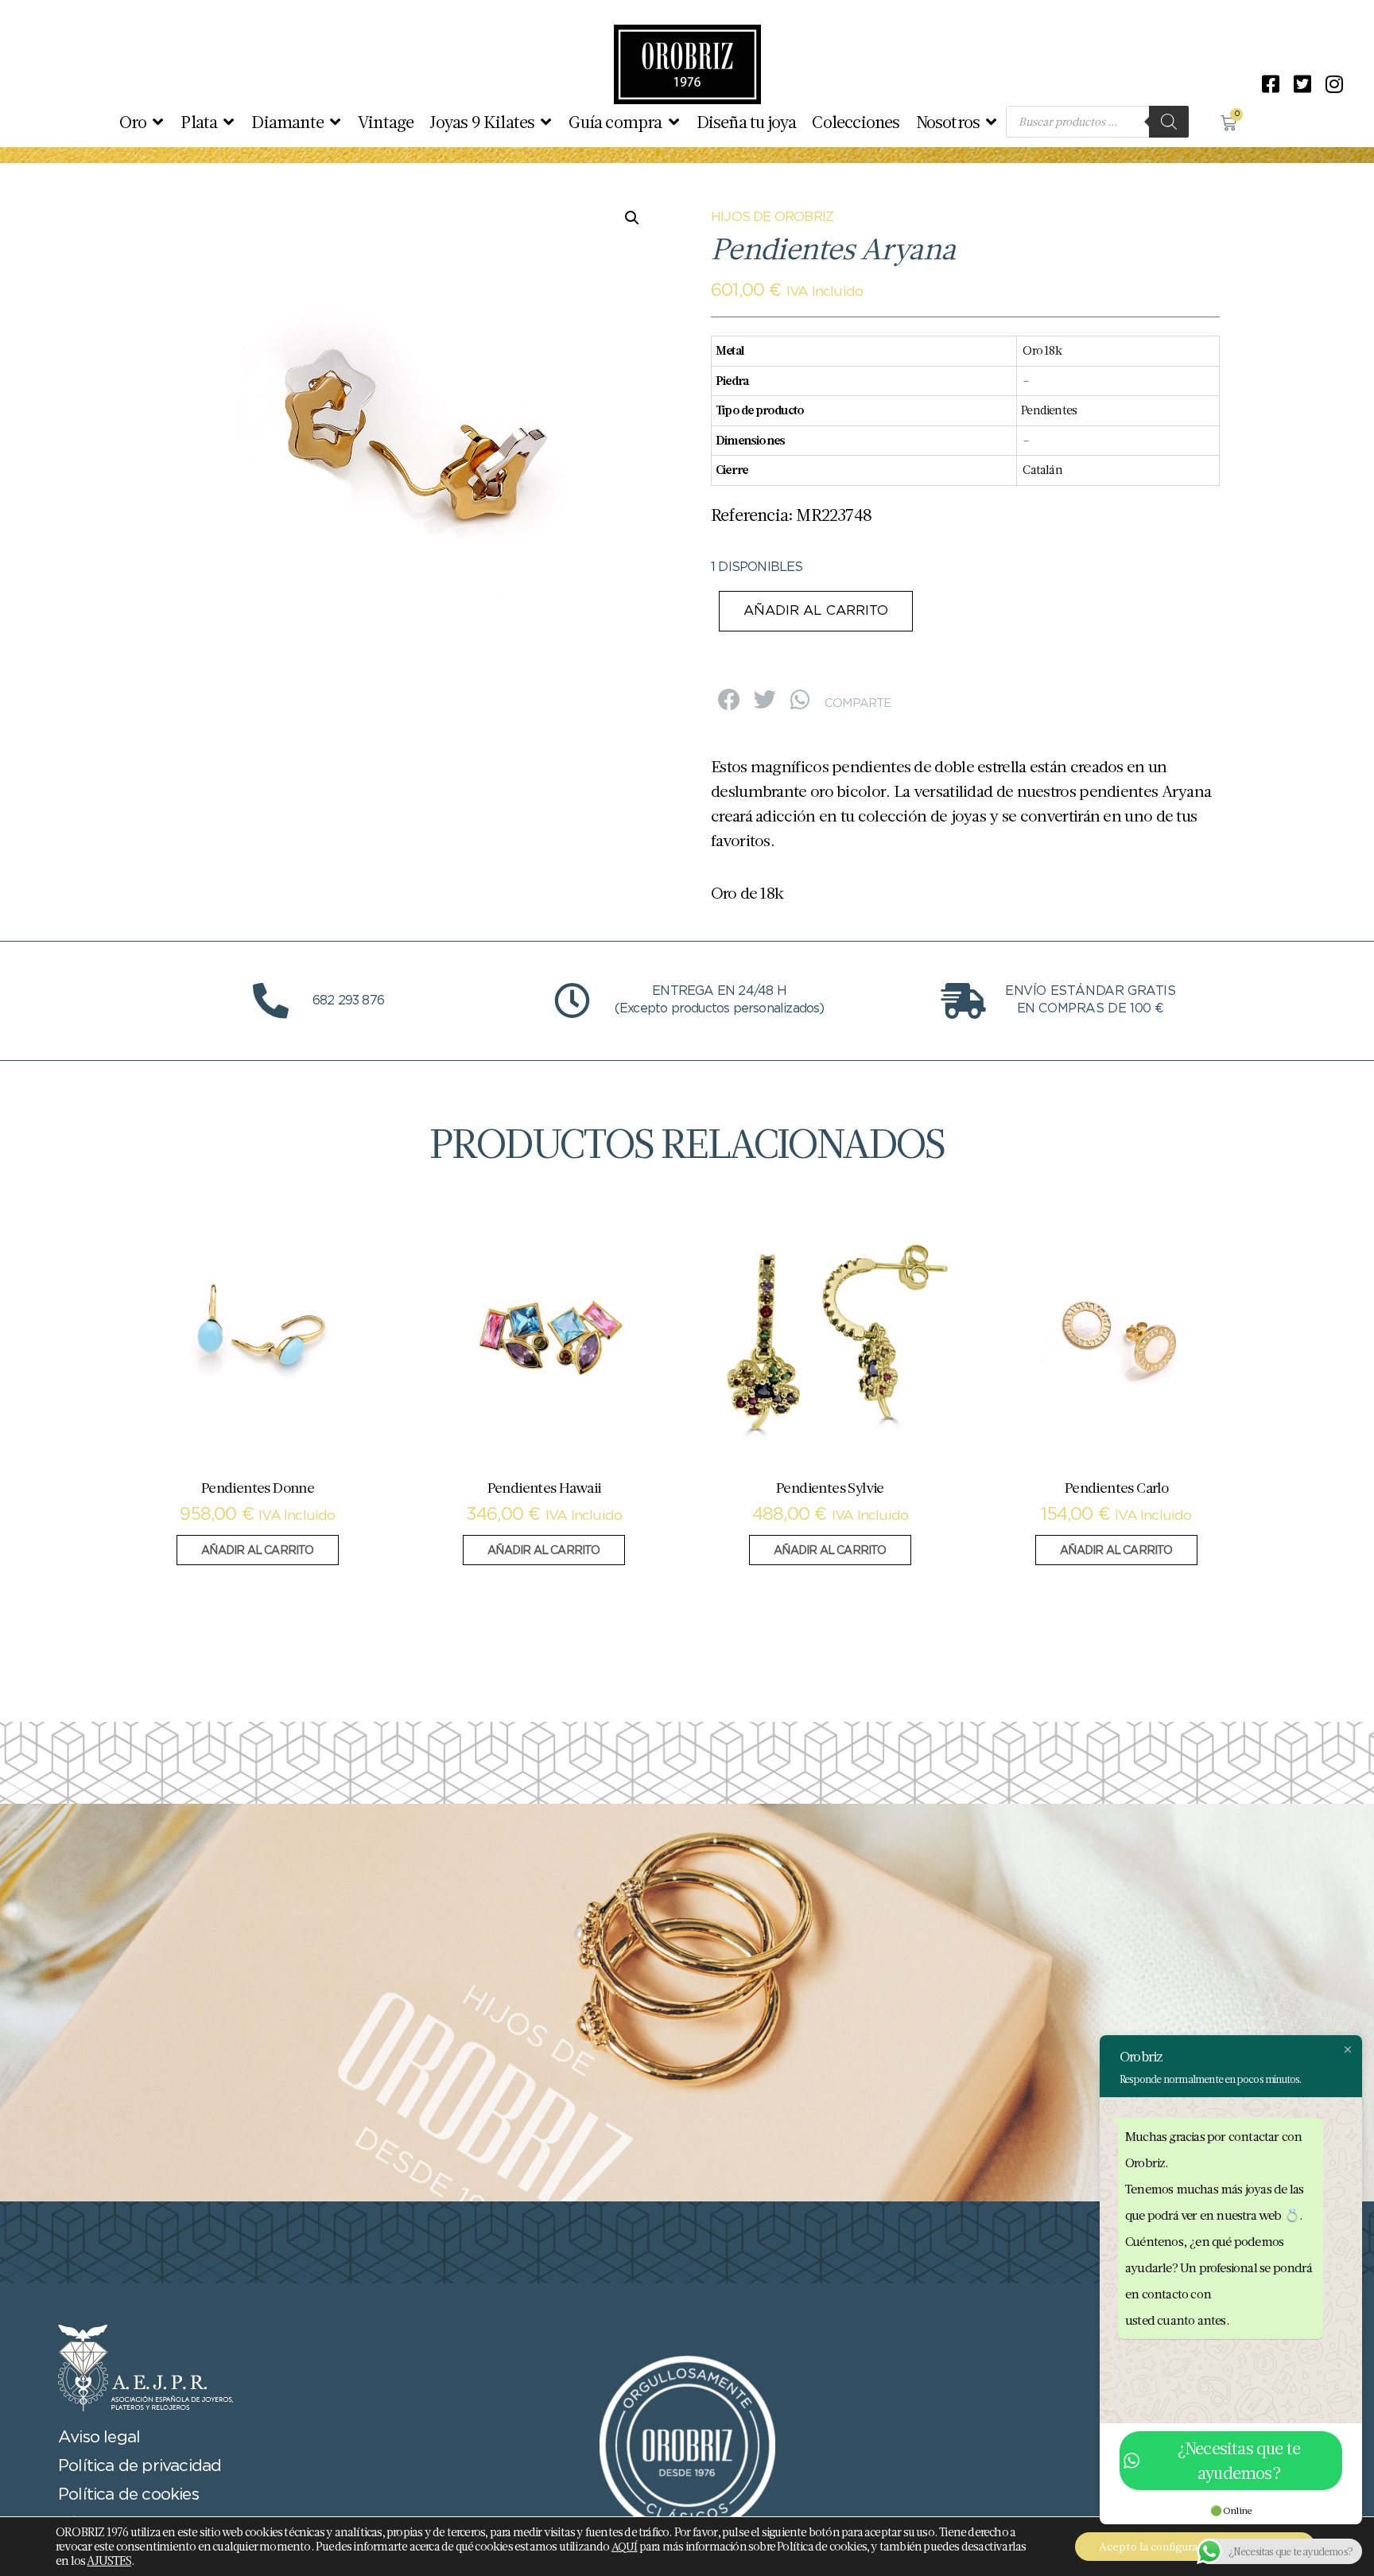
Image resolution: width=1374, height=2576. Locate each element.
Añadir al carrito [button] (257, 1551)
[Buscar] (1169, 122)
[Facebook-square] (1271, 84)
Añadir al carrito (816, 611)
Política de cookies (128, 2495)
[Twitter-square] (1302, 84)
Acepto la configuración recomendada (1195, 2547)
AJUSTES (109, 2561)
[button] (142, 122)
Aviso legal (99, 2438)
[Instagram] (1334, 84)
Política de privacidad (140, 2466)
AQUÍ (625, 2547)
